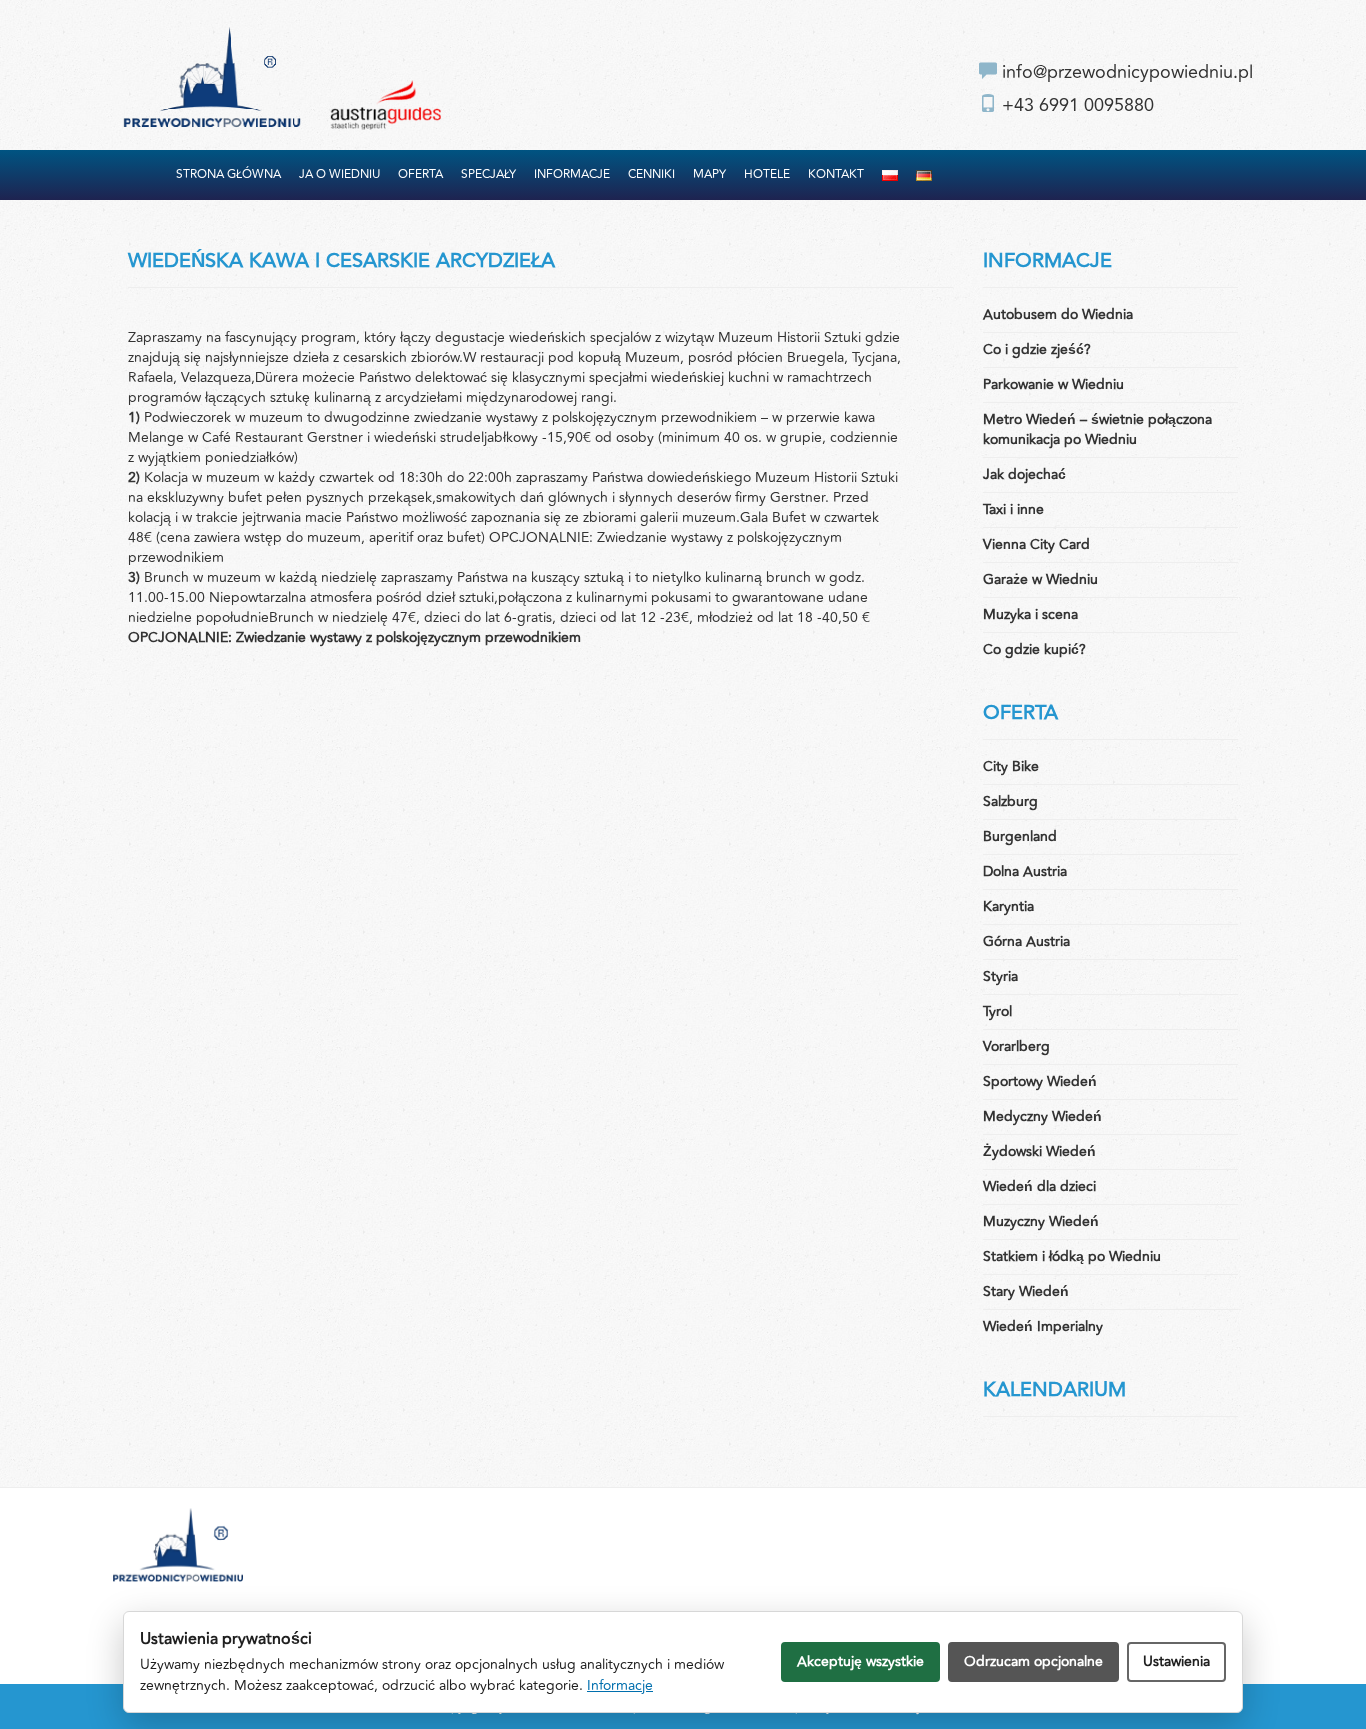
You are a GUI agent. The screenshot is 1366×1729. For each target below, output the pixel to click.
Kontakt (836, 174)
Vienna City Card (1036, 544)
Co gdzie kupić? (1034, 649)
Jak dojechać (1024, 474)
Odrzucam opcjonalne (1033, 1661)
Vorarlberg (1016, 1046)
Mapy (709, 174)
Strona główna (228, 174)
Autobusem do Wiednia (1058, 314)
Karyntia (1008, 906)
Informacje (572, 174)
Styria (1000, 976)
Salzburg (1010, 801)
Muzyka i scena (1030, 614)
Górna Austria (1026, 941)
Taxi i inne (1013, 509)
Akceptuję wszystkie (860, 1661)
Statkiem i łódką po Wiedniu (1072, 1256)
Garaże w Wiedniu (1040, 579)
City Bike (1011, 766)
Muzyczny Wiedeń (1041, 1221)
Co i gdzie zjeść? (1037, 349)
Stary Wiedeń (1026, 1291)
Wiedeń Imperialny (1043, 1326)
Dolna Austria (1025, 871)
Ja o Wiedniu (339, 174)
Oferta (420, 174)
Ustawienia (1176, 1661)
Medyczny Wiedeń (1042, 1116)
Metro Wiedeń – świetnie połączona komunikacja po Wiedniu (1097, 429)
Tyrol (997, 1011)
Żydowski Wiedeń (1039, 1151)
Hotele (767, 174)
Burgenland (1020, 836)
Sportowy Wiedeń (1040, 1081)
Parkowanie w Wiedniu (1053, 384)
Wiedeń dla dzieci (1039, 1186)
